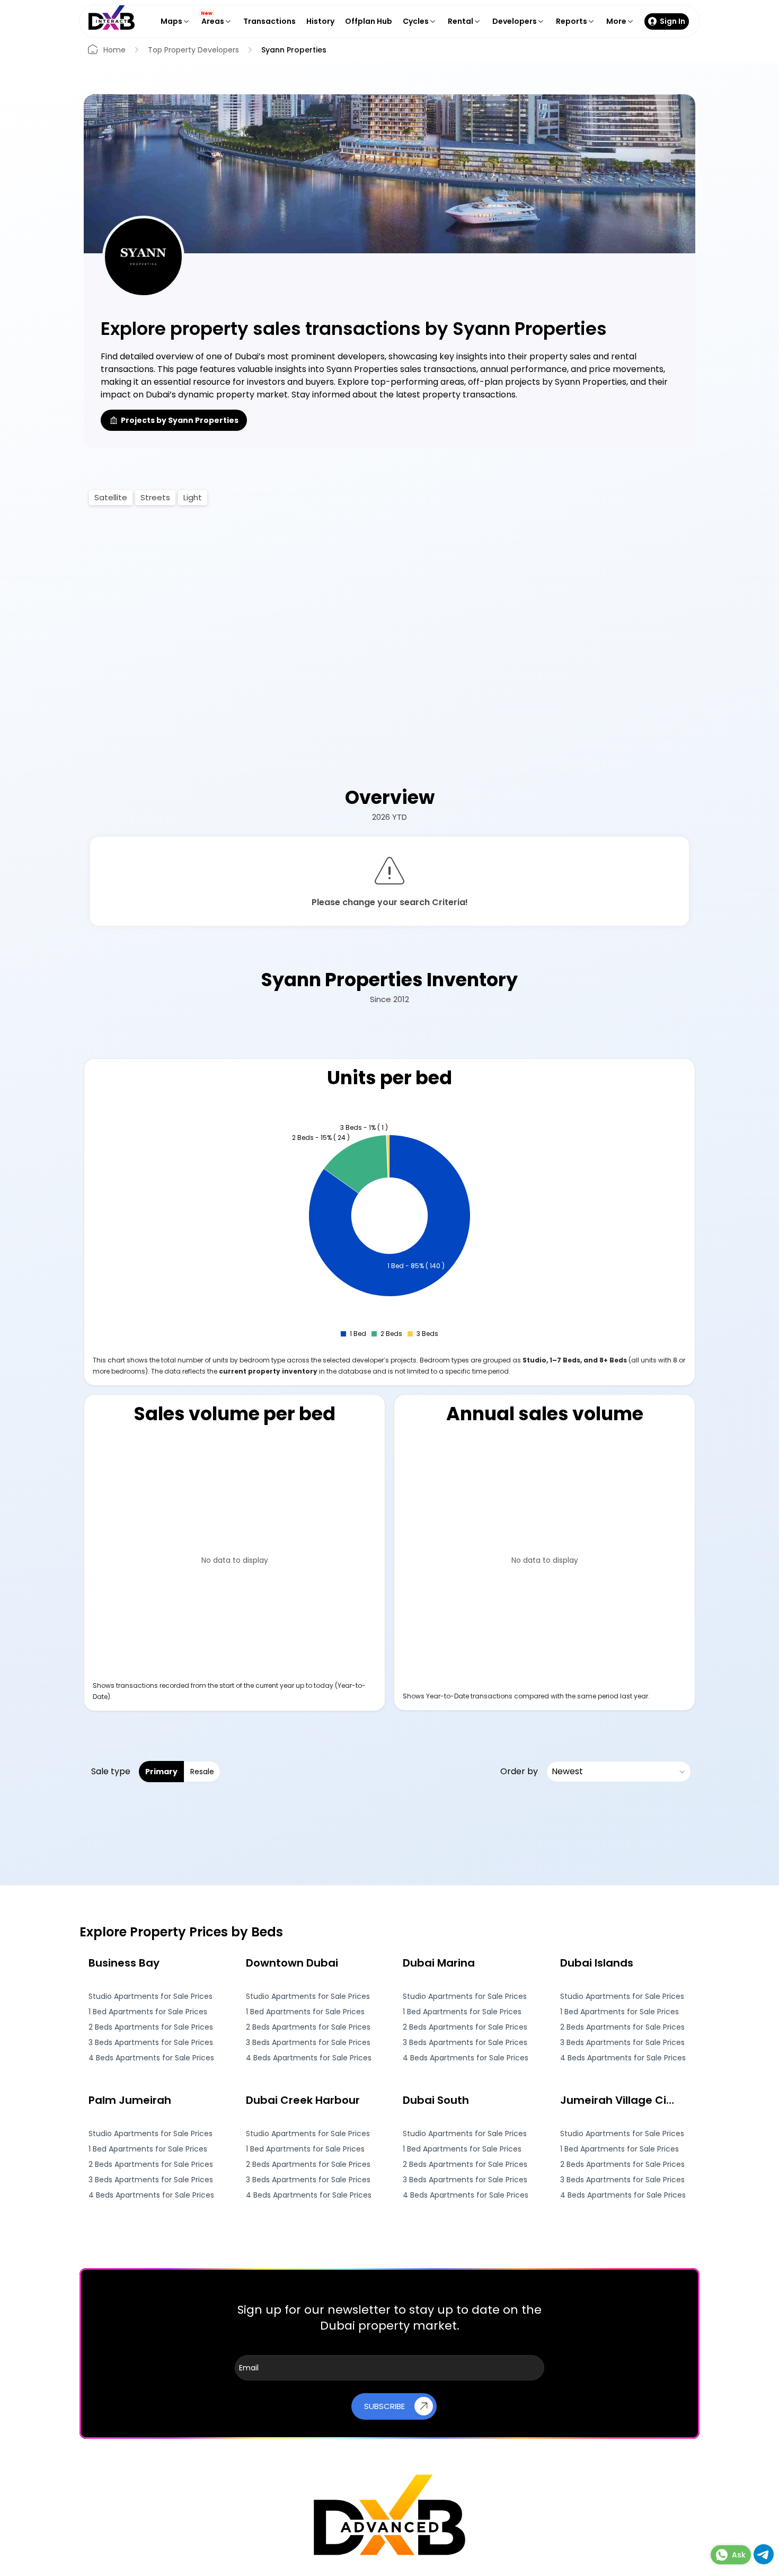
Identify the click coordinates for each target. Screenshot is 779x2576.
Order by (519, 1771)
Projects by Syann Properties (180, 420)
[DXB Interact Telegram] (764, 2561)
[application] (389, 1225)
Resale (202, 1772)
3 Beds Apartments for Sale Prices (151, 2043)
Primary (161, 1772)
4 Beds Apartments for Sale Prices (151, 2058)
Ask (739, 2555)
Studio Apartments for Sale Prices (151, 1997)
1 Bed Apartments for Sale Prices (148, 2012)
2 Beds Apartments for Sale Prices (151, 2027)
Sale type (111, 1771)
